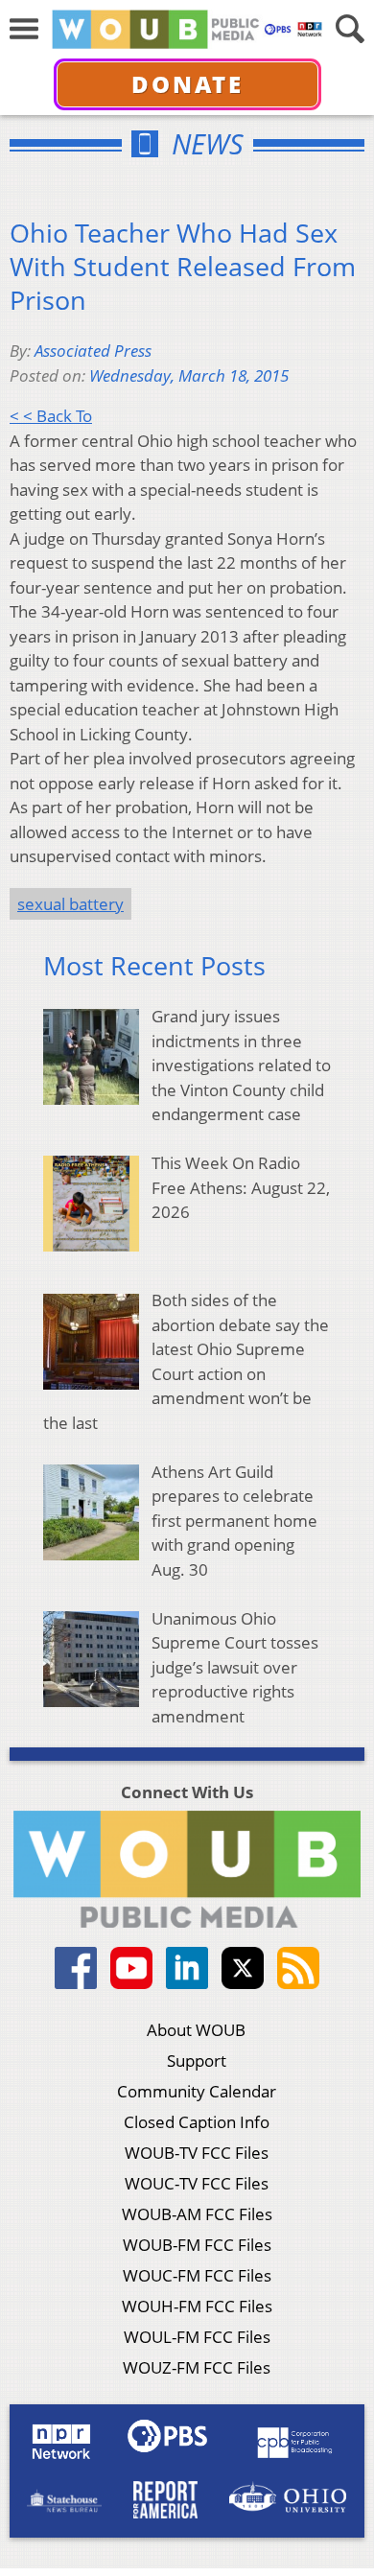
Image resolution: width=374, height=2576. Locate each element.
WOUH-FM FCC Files (197, 2306)
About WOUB (196, 2030)
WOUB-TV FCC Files (197, 2153)
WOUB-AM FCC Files (197, 2214)
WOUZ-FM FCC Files (197, 2367)
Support (197, 2061)
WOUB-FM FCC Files (197, 2245)
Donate (187, 84)
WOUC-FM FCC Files (197, 2275)
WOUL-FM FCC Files (197, 2337)
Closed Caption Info (197, 2122)
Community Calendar (197, 2091)
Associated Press (93, 351)
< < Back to (51, 416)
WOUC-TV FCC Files (197, 2183)
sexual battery (70, 904)
